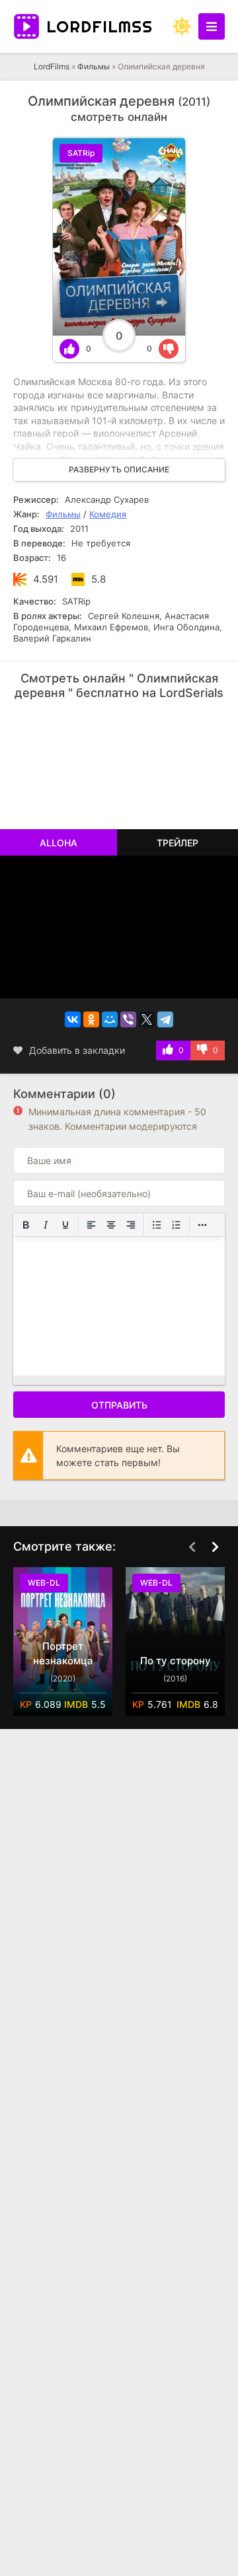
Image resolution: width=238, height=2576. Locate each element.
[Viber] (128, 1019)
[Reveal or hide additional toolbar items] (202, 1225)
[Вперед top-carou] (215, 1547)
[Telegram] (165, 1019)
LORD (99, 26)
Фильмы (94, 66)
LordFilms (52, 66)
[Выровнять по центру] (111, 1225)
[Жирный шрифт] (26, 1225)
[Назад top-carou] (192, 1547)
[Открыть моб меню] (212, 26)
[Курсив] (46, 1225)
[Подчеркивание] (65, 1225)
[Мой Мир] (110, 1019)
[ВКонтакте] (73, 1019)
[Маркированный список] (157, 1225)
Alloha (59, 843)
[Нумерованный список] (177, 1225)
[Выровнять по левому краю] (91, 1225)
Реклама (55, 724)
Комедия (108, 514)
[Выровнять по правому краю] (131, 1225)
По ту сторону (176, 1661)
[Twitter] (147, 1019)
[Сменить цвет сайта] (182, 26)
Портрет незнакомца (63, 1653)
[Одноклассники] (91, 1019)
